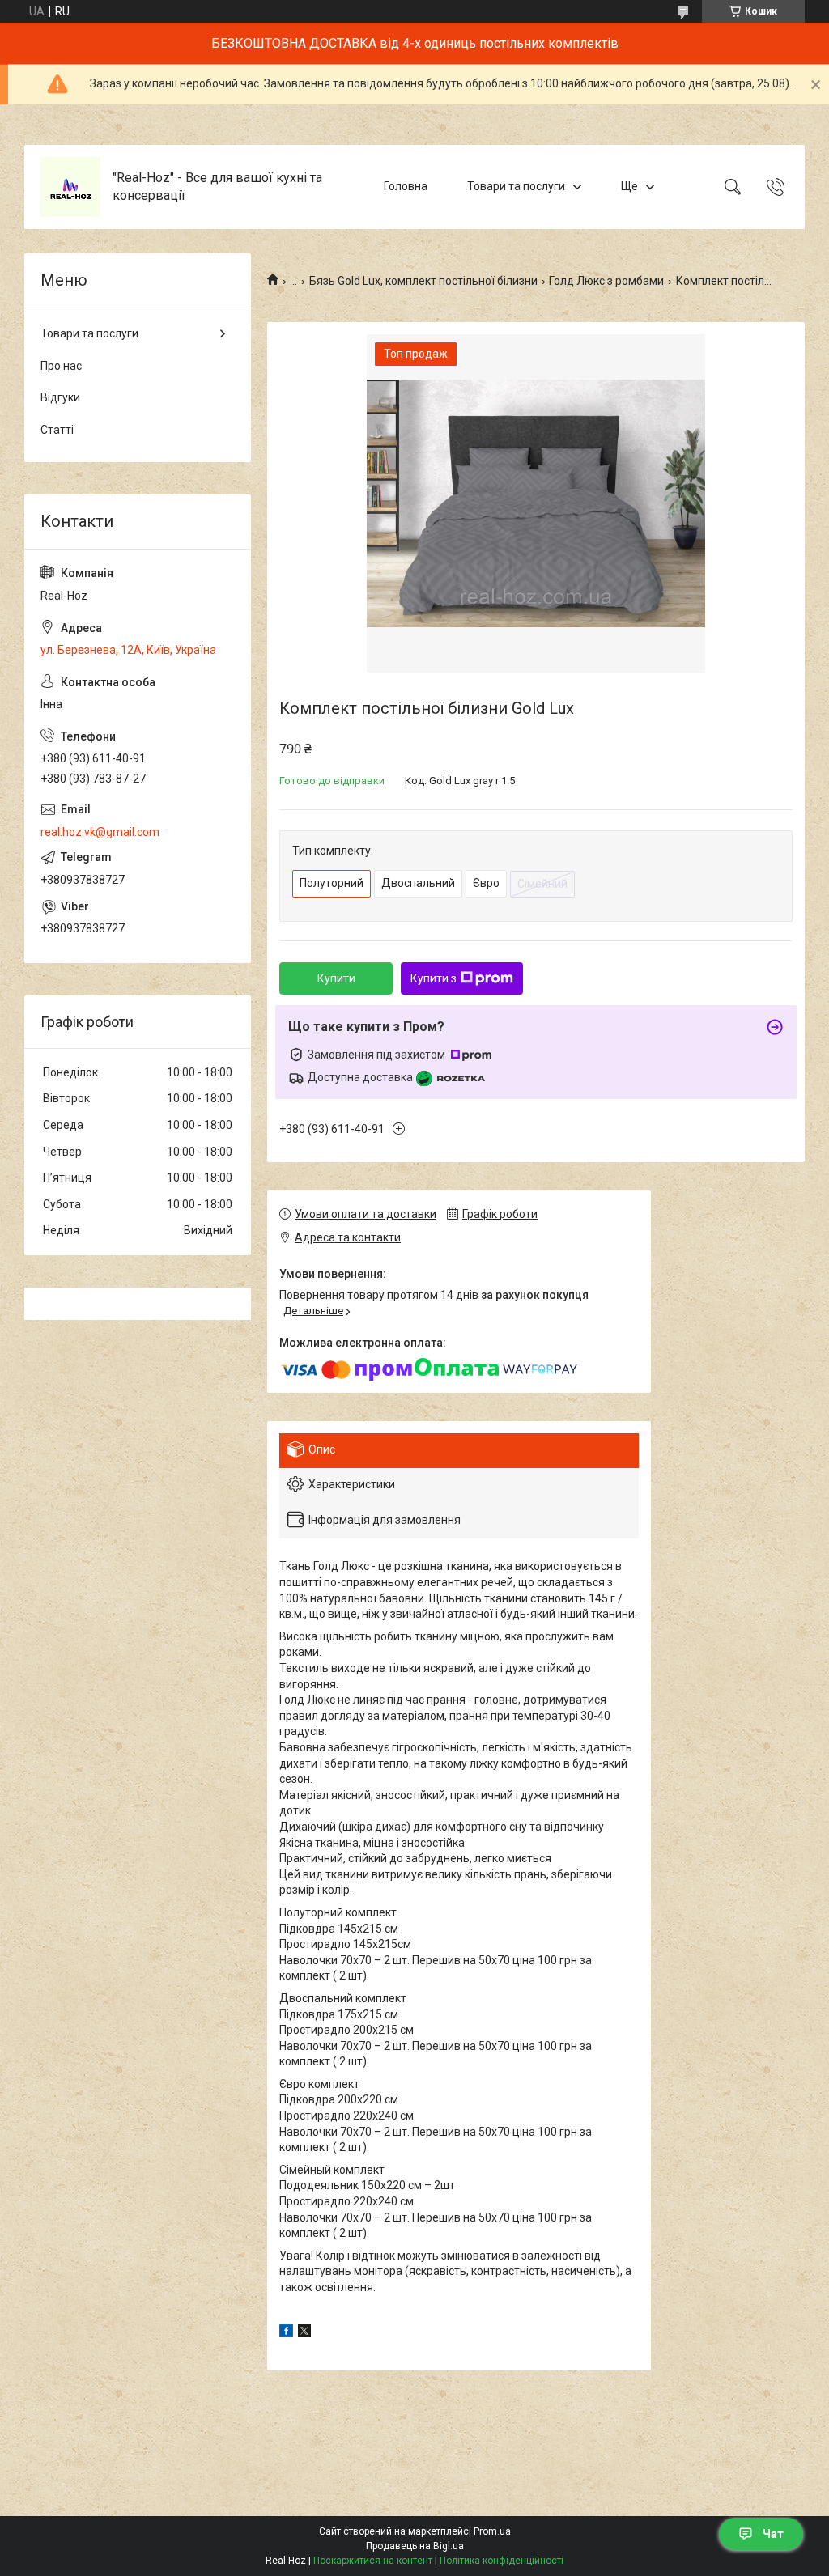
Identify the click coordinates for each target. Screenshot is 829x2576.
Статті (57, 430)
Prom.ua (492, 2531)
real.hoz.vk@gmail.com (100, 832)
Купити (336, 978)
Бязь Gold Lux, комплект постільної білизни (423, 281)
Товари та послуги (516, 186)
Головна (406, 186)
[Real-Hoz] (70, 187)
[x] (304, 2333)
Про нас (61, 366)
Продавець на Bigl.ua (415, 2546)
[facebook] (286, 2333)
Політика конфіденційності (502, 2561)
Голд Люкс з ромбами (606, 281)
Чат (773, 2534)
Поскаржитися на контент (373, 2561)
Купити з (434, 978)
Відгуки (60, 397)
